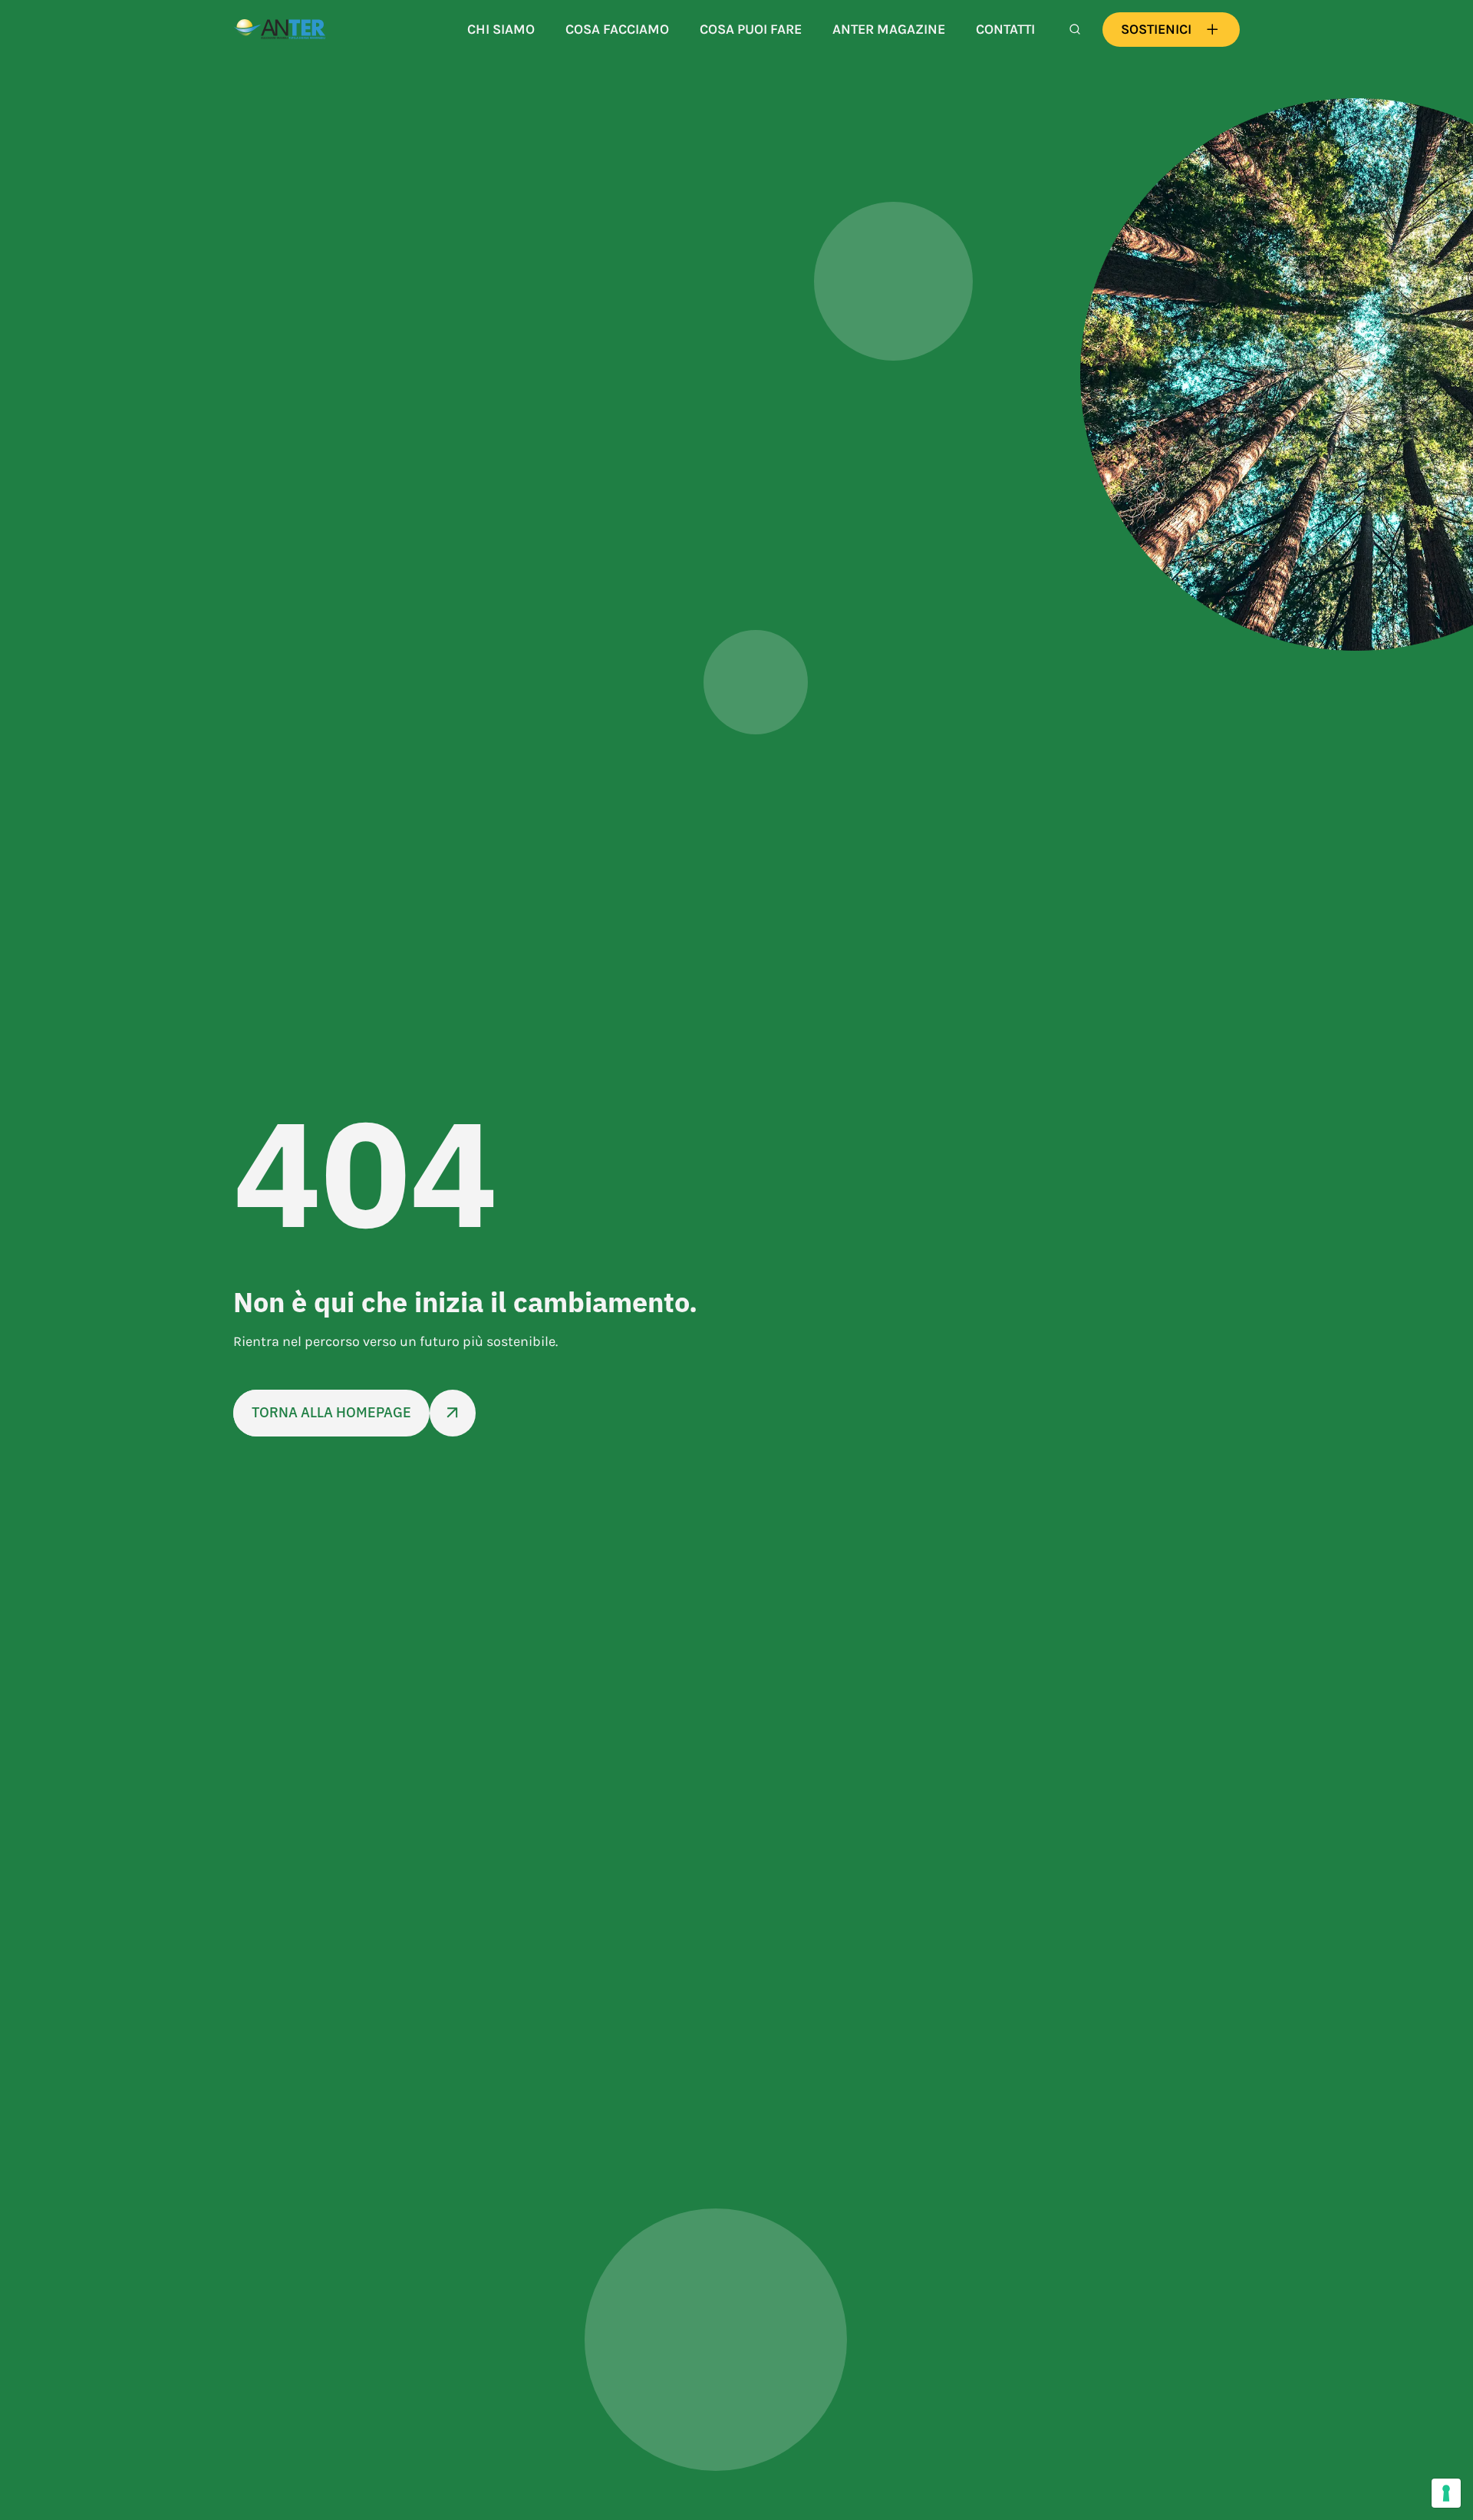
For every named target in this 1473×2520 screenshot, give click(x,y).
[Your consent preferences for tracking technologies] (1446, 2493)
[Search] (1075, 29)
